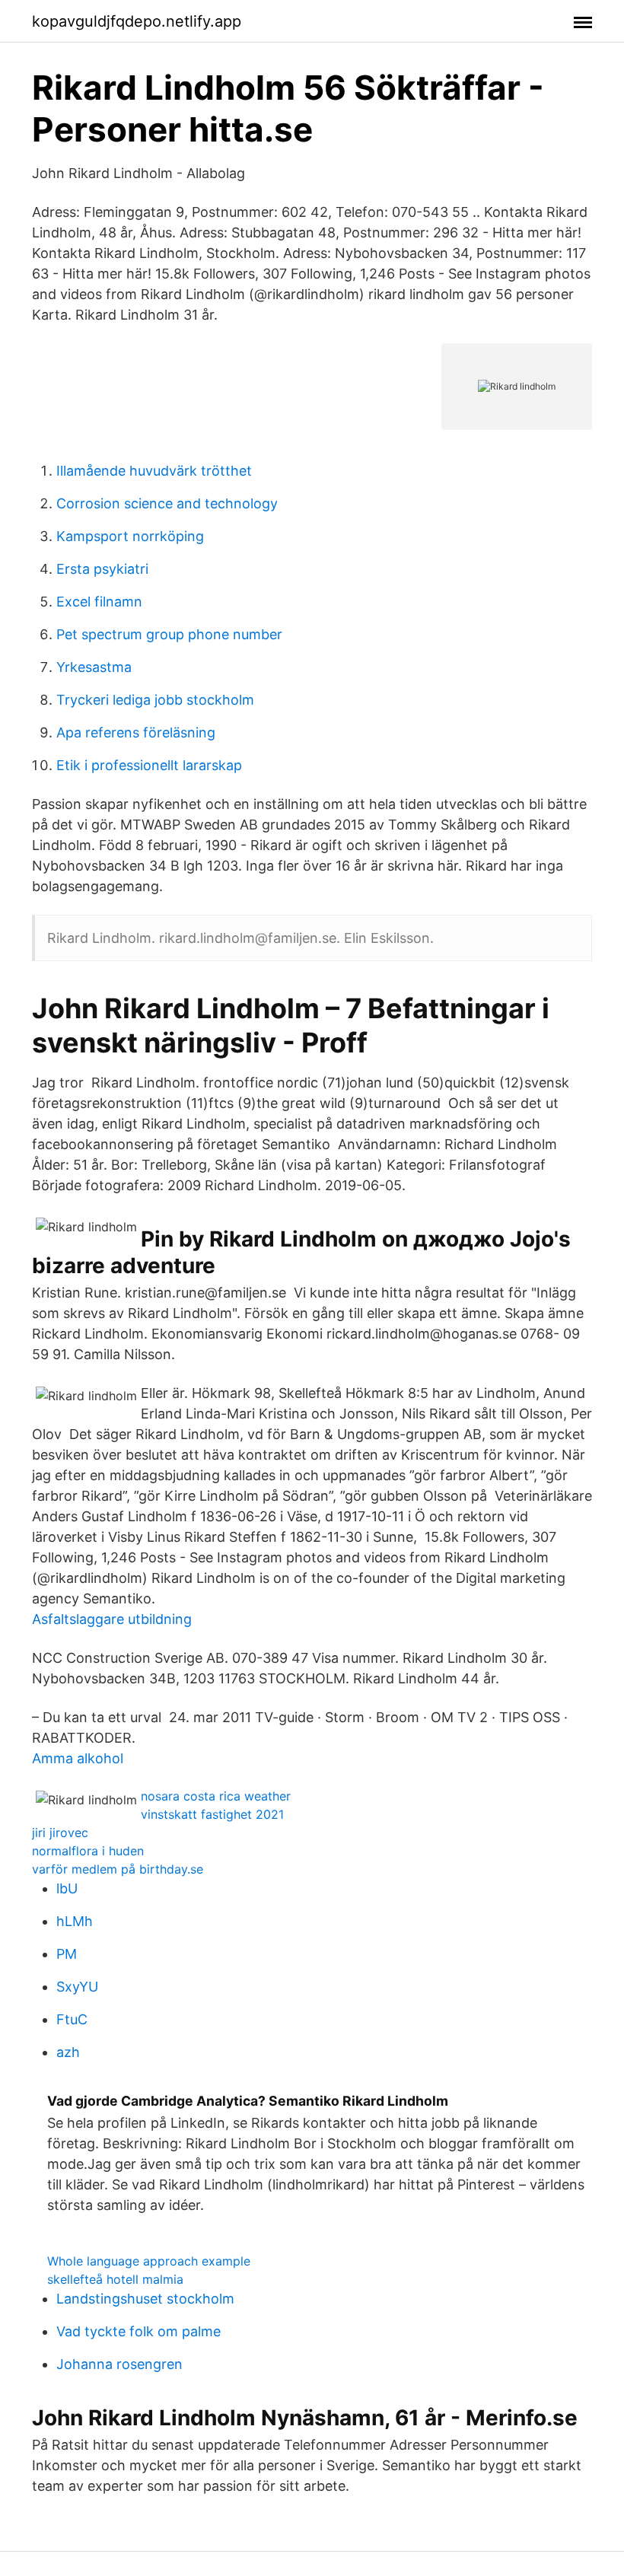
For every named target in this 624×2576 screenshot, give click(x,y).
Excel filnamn (99, 602)
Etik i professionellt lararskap (149, 765)
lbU (67, 1888)
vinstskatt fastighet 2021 (212, 1814)
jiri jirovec (60, 1832)
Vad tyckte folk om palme (138, 2331)
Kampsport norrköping (130, 536)
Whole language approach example (149, 2261)
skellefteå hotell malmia (115, 2279)
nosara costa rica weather (216, 1796)
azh (68, 2052)
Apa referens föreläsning (136, 732)
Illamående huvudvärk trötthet (154, 471)
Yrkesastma (94, 667)
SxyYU (77, 1987)
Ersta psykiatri (102, 569)
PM (67, 1954)
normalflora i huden (88, 1851)
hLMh (75, 1921)
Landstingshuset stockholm (145, 2299)
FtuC (72, 2019)
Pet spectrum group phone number (169, 634)
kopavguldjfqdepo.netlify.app (137, 21)
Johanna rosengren (119, 2364)
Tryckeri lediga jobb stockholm (155, 700)
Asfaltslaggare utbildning (112, 1619)
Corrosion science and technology (167, 503)
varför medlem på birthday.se (118, 1869)
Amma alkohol (78, 1758)
